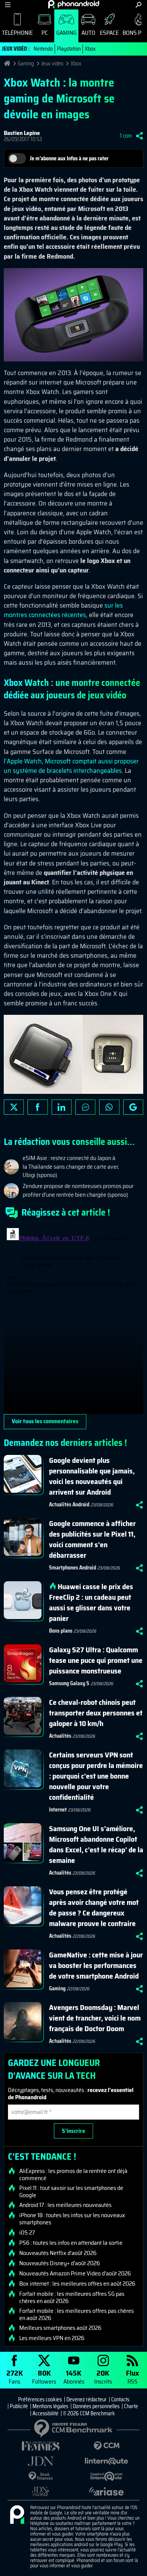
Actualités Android (69, 1504)
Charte (131, 2406)
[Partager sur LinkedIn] (62, 1107)
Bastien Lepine (22, 133)
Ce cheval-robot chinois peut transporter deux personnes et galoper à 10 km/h (96, 1713)
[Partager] (139, 136)
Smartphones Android (73, 1568)
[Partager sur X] (14, 1107)
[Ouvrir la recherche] (139, 5)
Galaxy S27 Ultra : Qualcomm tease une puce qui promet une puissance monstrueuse (96, 1660)
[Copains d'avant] (106, 2476)
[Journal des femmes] (41, 2446)
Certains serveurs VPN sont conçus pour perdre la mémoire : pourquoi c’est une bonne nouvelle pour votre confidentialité (96, 1776)
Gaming (66, 33)
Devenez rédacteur (87, 2399)
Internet (58, 1810)
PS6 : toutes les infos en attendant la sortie (71, 2243)
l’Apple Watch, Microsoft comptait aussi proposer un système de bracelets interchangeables (71, 766)
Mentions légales (50, 2406)
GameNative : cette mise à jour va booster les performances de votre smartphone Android (96, 1965)
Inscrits (103, 2377)
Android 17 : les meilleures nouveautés (65, 2205)
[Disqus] (73, 1320)
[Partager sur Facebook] (38, 1107)
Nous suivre (133, 1107)
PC (45, 33)
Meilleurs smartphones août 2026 (60, 2328)
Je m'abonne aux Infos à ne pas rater (69, 158)
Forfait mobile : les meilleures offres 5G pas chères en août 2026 (72, 2297)
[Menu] (8, 5)
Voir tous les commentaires (45, 1421)
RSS (132, 2377)
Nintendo (43, 49)
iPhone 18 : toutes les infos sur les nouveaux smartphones (72, 2219)
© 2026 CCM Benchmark (89, 2413)
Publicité (19, 2406)
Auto (88, 33)
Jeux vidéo (52, 64)
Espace (109, 33)
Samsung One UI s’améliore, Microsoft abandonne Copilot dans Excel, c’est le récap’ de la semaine (96, 1844)
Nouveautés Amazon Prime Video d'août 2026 (75, 2274)
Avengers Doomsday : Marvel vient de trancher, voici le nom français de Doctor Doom (95, 2018)
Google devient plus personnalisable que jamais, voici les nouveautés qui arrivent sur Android (92, 1476)
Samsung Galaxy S (69, 1683)
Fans (15, 2377)
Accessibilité (45, 2413)
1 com (126, 136)
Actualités (60, 1736)
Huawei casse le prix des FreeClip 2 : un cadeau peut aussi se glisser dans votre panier (91, 1602)
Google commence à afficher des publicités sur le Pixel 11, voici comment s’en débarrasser (92, 1539)
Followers (44, 2377)
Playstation (69, 49)
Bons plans (61, 1631)
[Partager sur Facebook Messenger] (85, 1107)
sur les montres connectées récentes (63, 610)
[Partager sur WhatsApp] (109, 1107)
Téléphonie (17, 33)
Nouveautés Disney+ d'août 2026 (60, 2263)
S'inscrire (73, 2131)
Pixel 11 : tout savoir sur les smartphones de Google (71, 2191)
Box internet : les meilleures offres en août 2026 (77, 2284)
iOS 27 (27, 2233)
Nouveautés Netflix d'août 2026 (58, 2253)
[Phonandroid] (17, 2515)
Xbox (90, 49)
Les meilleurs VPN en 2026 (52, 2338)
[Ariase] (106, 2491)
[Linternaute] (106, 2461)
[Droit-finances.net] (41, 2476)
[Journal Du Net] (41, 2461)
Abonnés (74, 2377)
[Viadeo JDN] (41, 2491)
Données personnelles (96, 2406)
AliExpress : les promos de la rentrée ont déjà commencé (73, 2174)
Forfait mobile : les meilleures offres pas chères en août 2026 (77, 2314)
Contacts (120, 2399)
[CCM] (106, 2446)
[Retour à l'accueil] (74, 4)
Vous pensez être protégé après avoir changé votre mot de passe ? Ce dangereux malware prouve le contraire (94, 1908)
